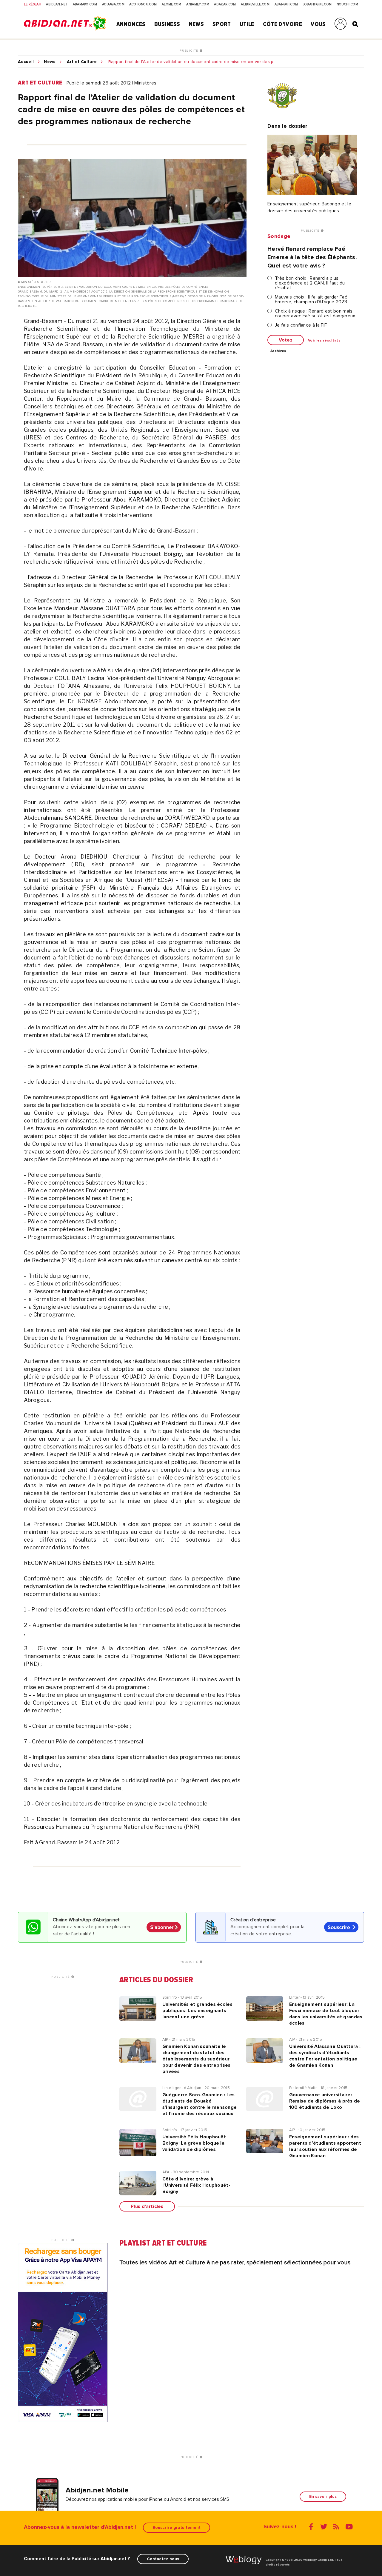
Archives (278, 351)
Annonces (131, 24)
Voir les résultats (324, 341)
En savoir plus (323, 2496)
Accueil (26, 62)
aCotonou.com (143, 4)
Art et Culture (82, 62)
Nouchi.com (347, 4)
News (196, 24)
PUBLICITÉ (190, 51)
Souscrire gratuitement (177, 2527)
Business (167, 24)
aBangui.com (286, 4)
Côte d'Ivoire (282, 24)
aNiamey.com (198, 4)
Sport (222, 24)
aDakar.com (225, 4)
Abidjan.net (57, 4)
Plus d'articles (147, 2206)
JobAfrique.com (317, 4)
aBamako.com (85, 4)
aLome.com (172, 4)
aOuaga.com (113, 4)
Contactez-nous (163, 2559)
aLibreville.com (255, 4)
